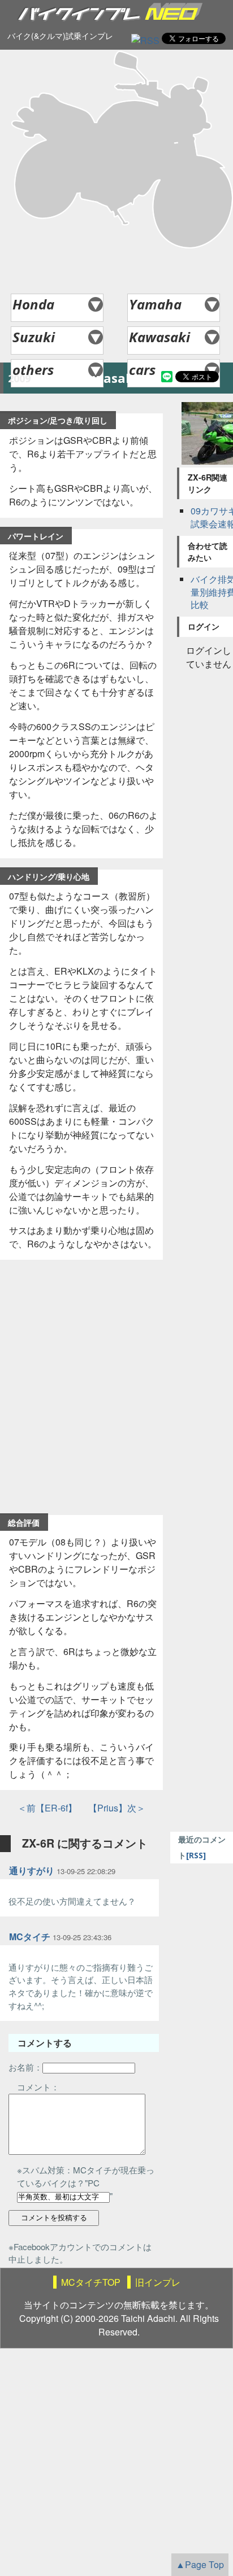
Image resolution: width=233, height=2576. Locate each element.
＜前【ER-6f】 (47, 1808)
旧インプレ (158, 2282)
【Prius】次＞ (112, 1808)
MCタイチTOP (91, 2282)
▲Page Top (200, 2564)
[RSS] (145, 40)
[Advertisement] (116, 172)
